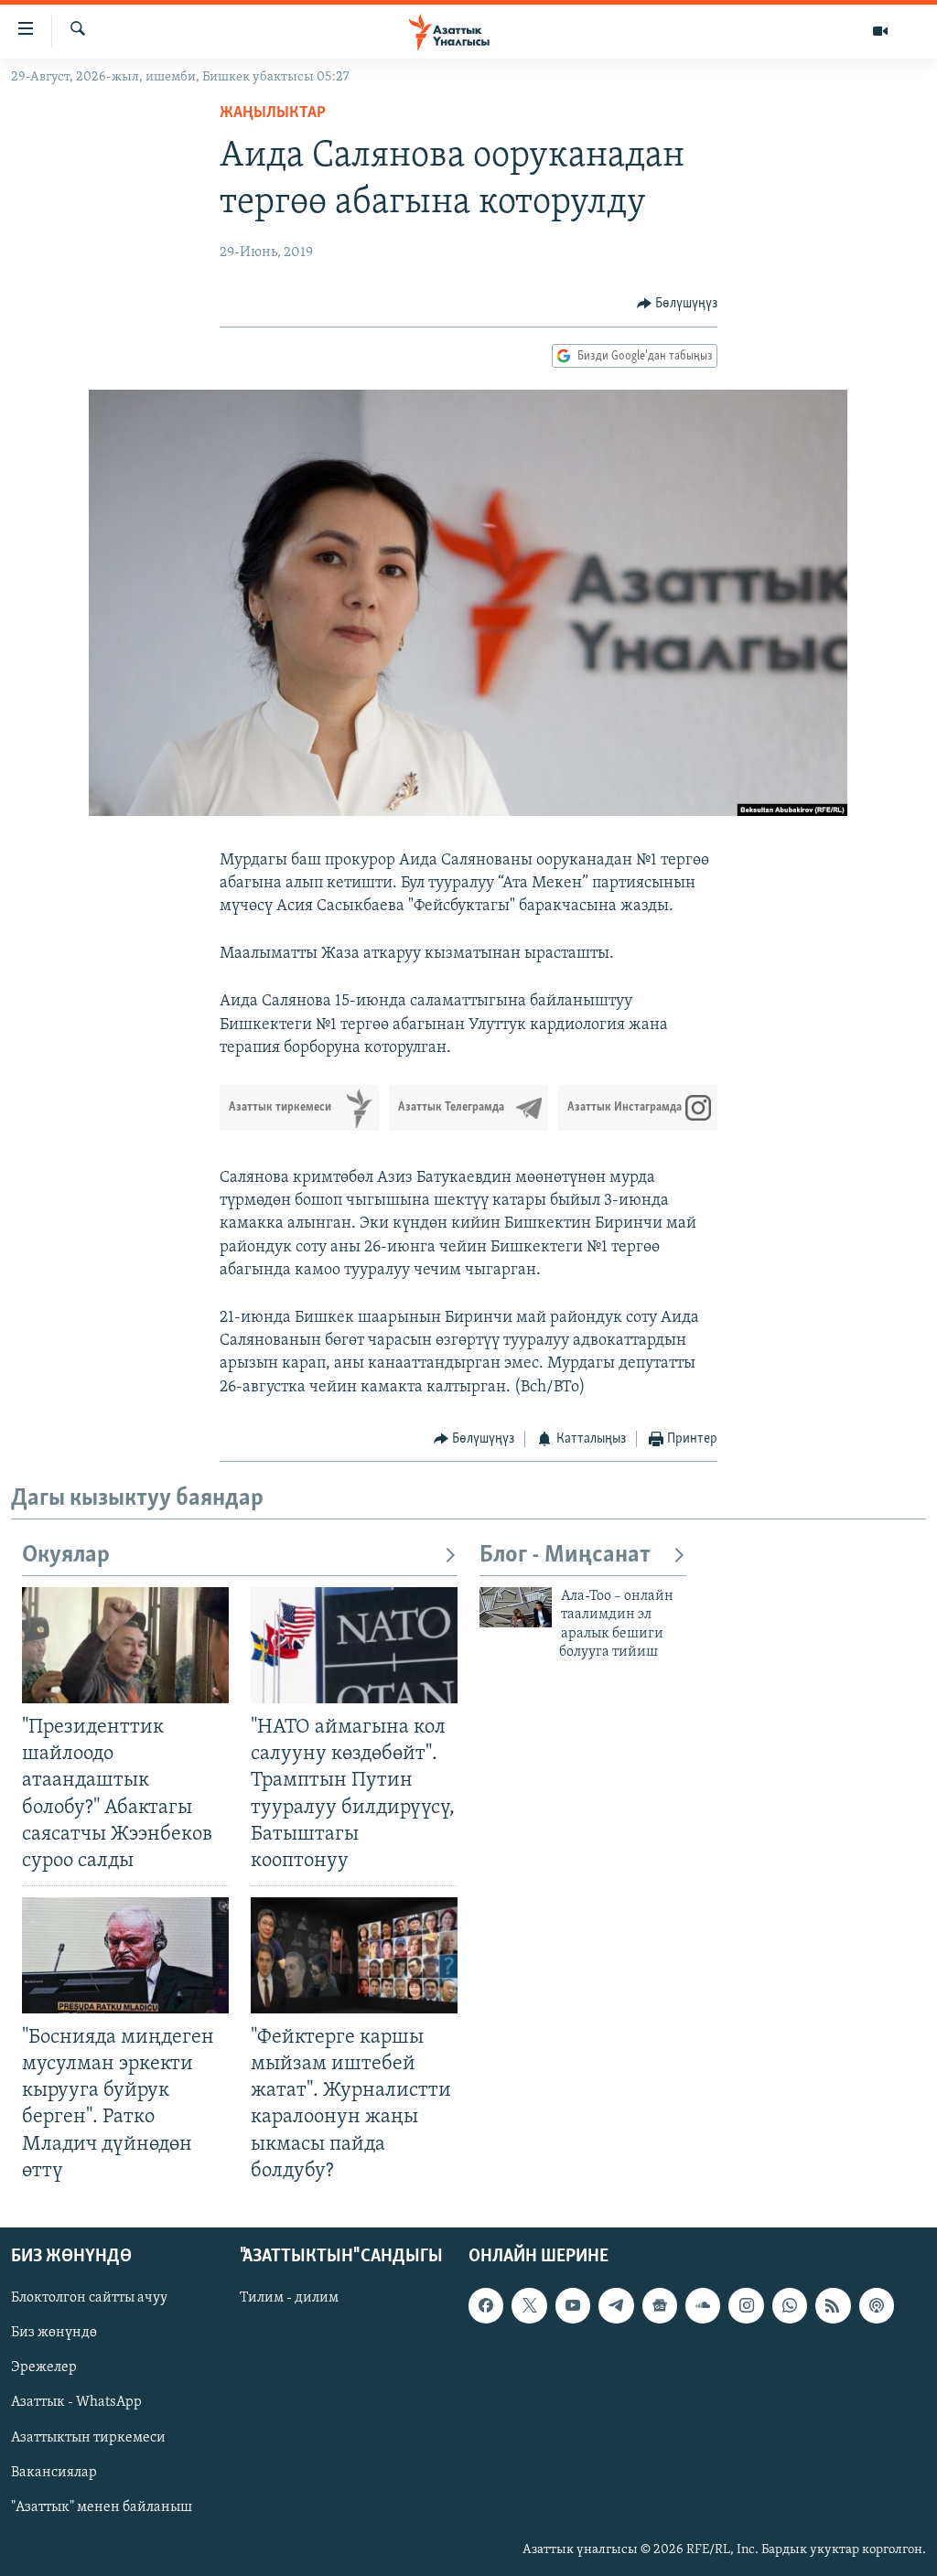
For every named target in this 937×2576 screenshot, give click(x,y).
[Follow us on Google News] (660, 2305)
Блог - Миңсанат (565, 1556)
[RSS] (833, 2305)
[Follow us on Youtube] (573, 2305)
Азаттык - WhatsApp (76, 2402)
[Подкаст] (877, 2305)
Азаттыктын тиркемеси (88, 2437)
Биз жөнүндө (54, 2333)
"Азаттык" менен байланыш (102, 2506)
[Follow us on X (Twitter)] (529, 2305)
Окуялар (66, 1556)
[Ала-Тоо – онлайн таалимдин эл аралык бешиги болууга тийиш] (516, 1607)
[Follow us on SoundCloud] (703, 2305)
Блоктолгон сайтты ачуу (89, 2298)
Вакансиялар (54, 2472)
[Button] (678, 304)
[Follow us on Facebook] (486, 2305)
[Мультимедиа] (880, 31)
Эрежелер (44, 2367)
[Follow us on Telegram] (616, 2305)
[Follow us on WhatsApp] (790, 2305)
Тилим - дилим (289, 2298)
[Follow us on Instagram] (746, 2305)
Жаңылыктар (273, 113)
